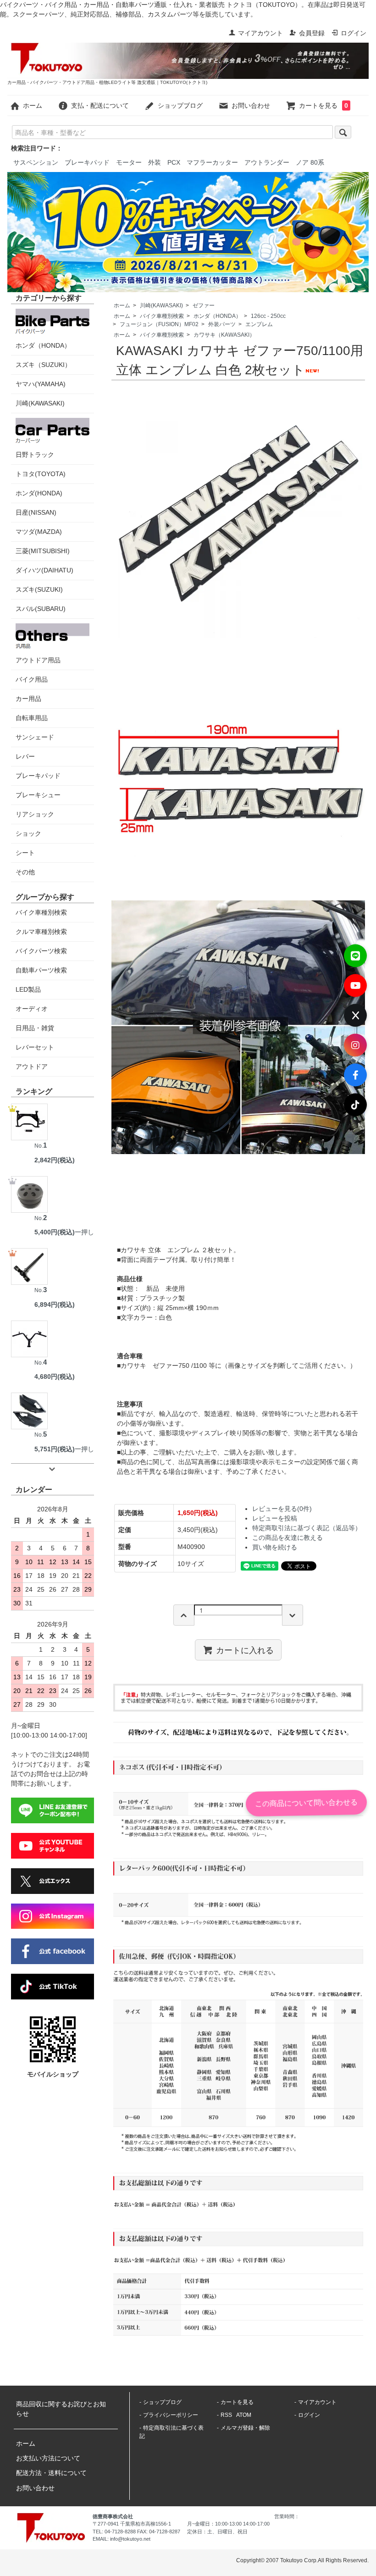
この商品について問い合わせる (306, 1803)
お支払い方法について (48, 2458)
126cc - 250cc (268, 316)
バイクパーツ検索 (41, 951)
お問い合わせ (251, 105)
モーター (129, 162)
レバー (25, 756)
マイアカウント (260, 33)
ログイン (354, 33)
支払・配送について (100, 105)
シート (25, 853)
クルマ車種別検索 (41, 932)
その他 (25, 872)
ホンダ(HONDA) (39, 493)
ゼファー (204, 305)
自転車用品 (32, 718)
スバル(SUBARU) (41, 609)
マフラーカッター (212, 162)
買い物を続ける (275, 1547)
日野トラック (35, 455)
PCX (174, 162)
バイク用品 (32, 679)
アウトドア (32, 1066)
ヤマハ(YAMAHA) (41, 384)
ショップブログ (180, 105)
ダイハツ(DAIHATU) (44, 570)
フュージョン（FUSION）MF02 (159, 324)
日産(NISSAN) (36, 512)
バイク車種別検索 (162, 316)
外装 (155, 162)
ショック (28, 833)
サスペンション (36, 162)
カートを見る (323, 105)
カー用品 (28, 699)
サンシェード (35, 737)
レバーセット (35, 1047)
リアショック (35, 814)
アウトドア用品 (38, 660)
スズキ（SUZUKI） (43, 365)
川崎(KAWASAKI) (161, 305)
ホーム (33, 105)
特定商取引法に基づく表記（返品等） (307, 1528)
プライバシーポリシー (171, 2415)
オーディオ (32, 1009)
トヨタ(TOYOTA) (41, 474)
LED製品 (28, 989)
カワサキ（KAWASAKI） (224, 335)
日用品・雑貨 (35, 1028)
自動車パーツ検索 (41, 970)
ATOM (244, 2415)
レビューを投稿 (275, 1518)
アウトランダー (267, 162)
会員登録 (312, 33)
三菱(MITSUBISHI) (43, 551)
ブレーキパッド (87, 162)
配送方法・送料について (51, 2473)
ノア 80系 (310, 162)
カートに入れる (245, 1649)
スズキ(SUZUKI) (39, 589)
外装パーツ (222, 324)
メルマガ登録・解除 (245, 2428)
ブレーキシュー (38, 795)
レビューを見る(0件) (282, 1509)
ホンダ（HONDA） (217, 316)
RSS (226, 2415)
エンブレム (259, 324)
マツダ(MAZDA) (39, 532)
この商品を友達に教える (288, 1538)
